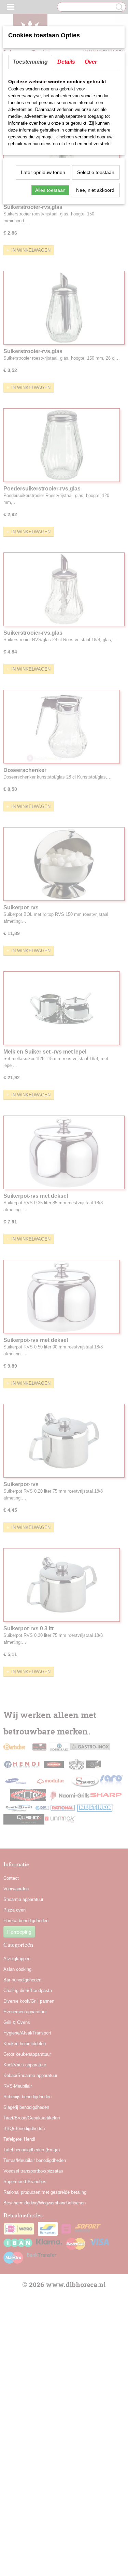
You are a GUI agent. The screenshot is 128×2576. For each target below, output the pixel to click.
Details (66, 62)
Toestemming (30, 62)
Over (91, 62)
